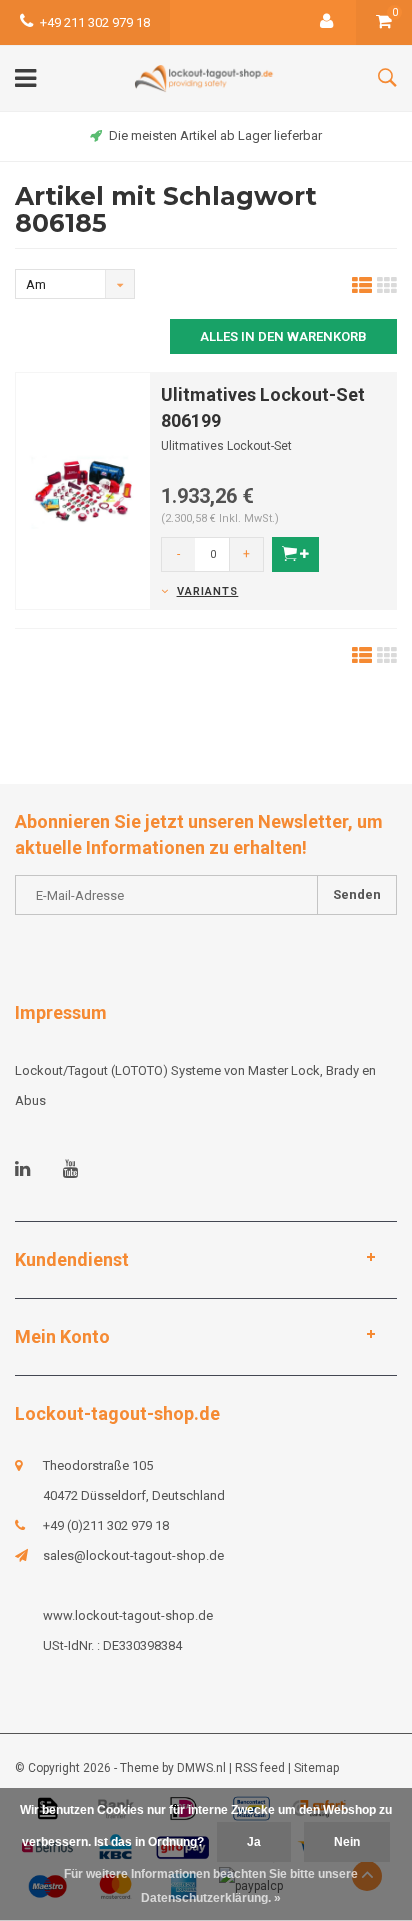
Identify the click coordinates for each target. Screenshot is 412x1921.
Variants (207, 591)
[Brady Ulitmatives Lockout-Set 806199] (83, 489)
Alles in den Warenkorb (283, 336)
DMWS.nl (201, 1768)
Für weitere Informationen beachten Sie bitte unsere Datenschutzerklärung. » (211, 1886)
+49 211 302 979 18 (95, 22)
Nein (347, 1842)
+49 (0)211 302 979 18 (106, 1525)
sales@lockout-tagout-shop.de (133, 1555)
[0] (384, 22)
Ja (254, 1842)
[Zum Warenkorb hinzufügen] (295, 554)
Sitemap (316, 1768)
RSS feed (260, 1768)
